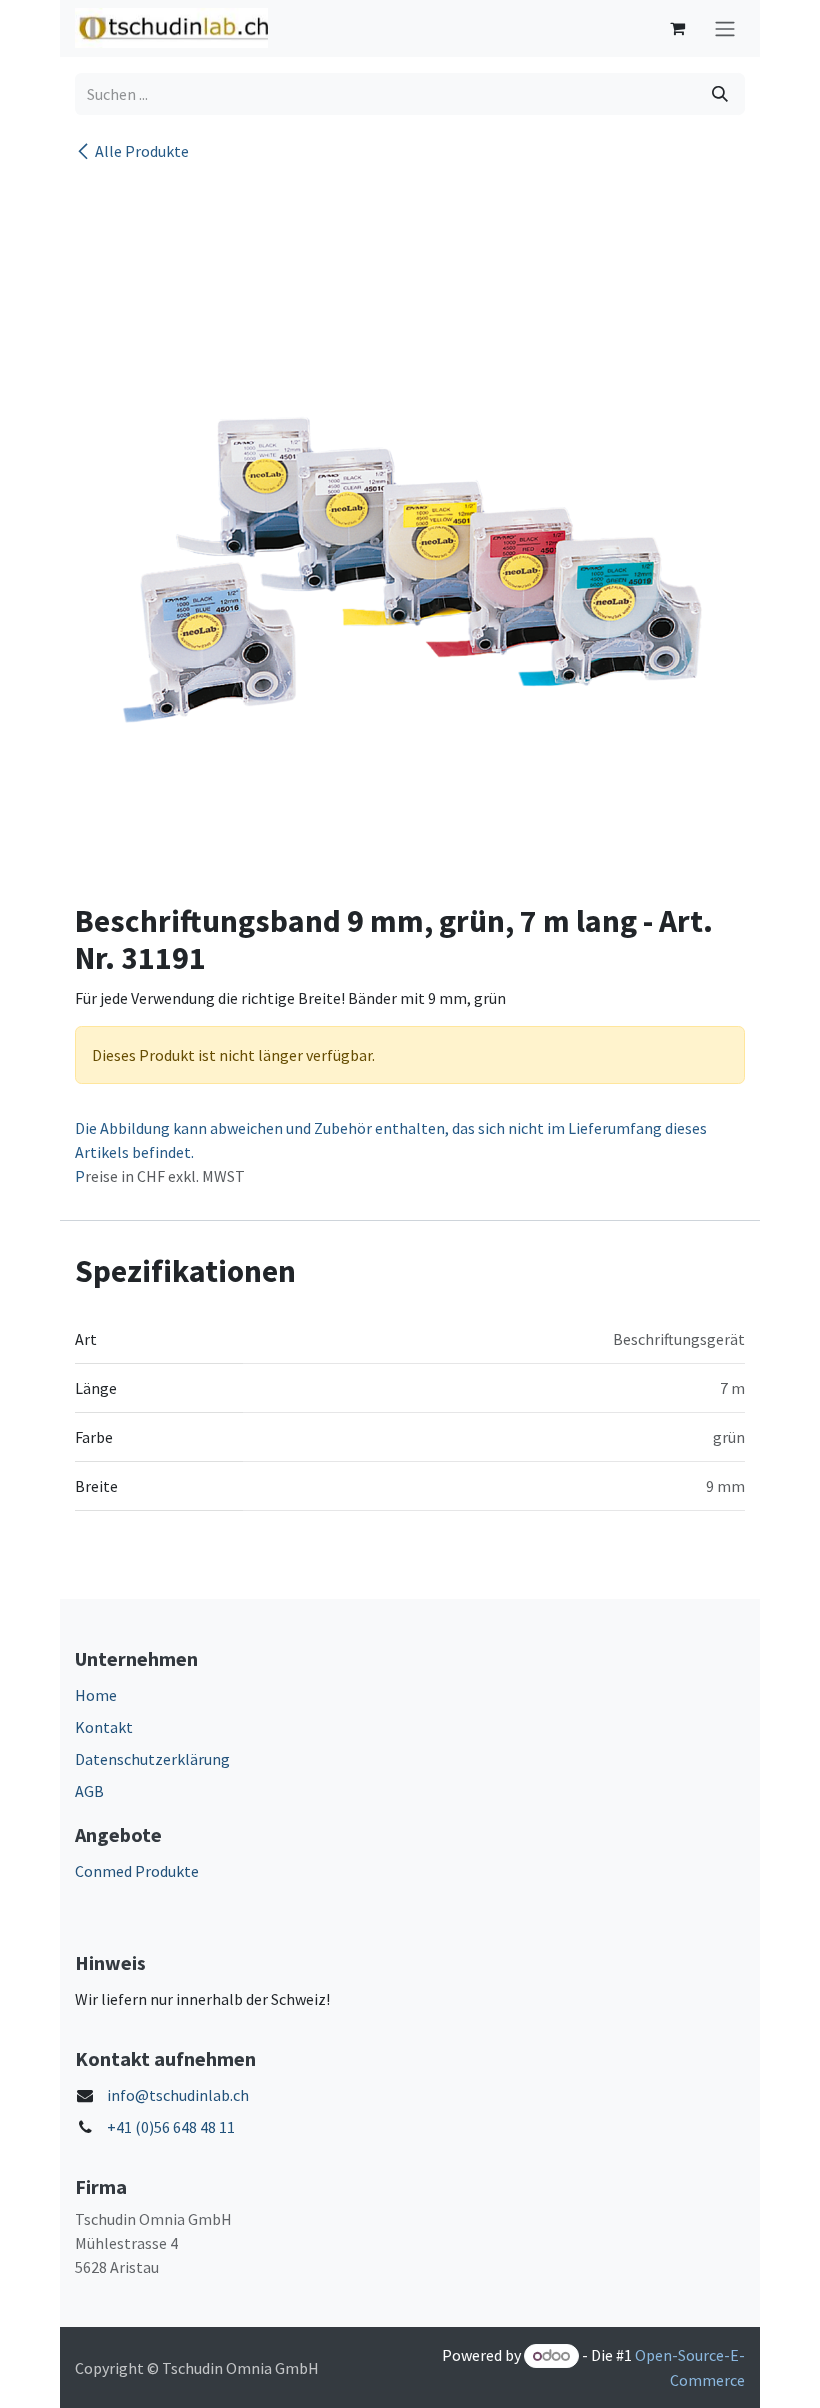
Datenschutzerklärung (152, 1759)
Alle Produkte (142, 151)
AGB (89, 1791)
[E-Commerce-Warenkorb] (677, 28)
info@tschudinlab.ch (178, 2095)
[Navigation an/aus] (725, 28)
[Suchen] (720, 94)
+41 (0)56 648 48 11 (171, 2127)
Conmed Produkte (137, 1871)
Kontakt (104, 1727)
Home (96, 1695)
